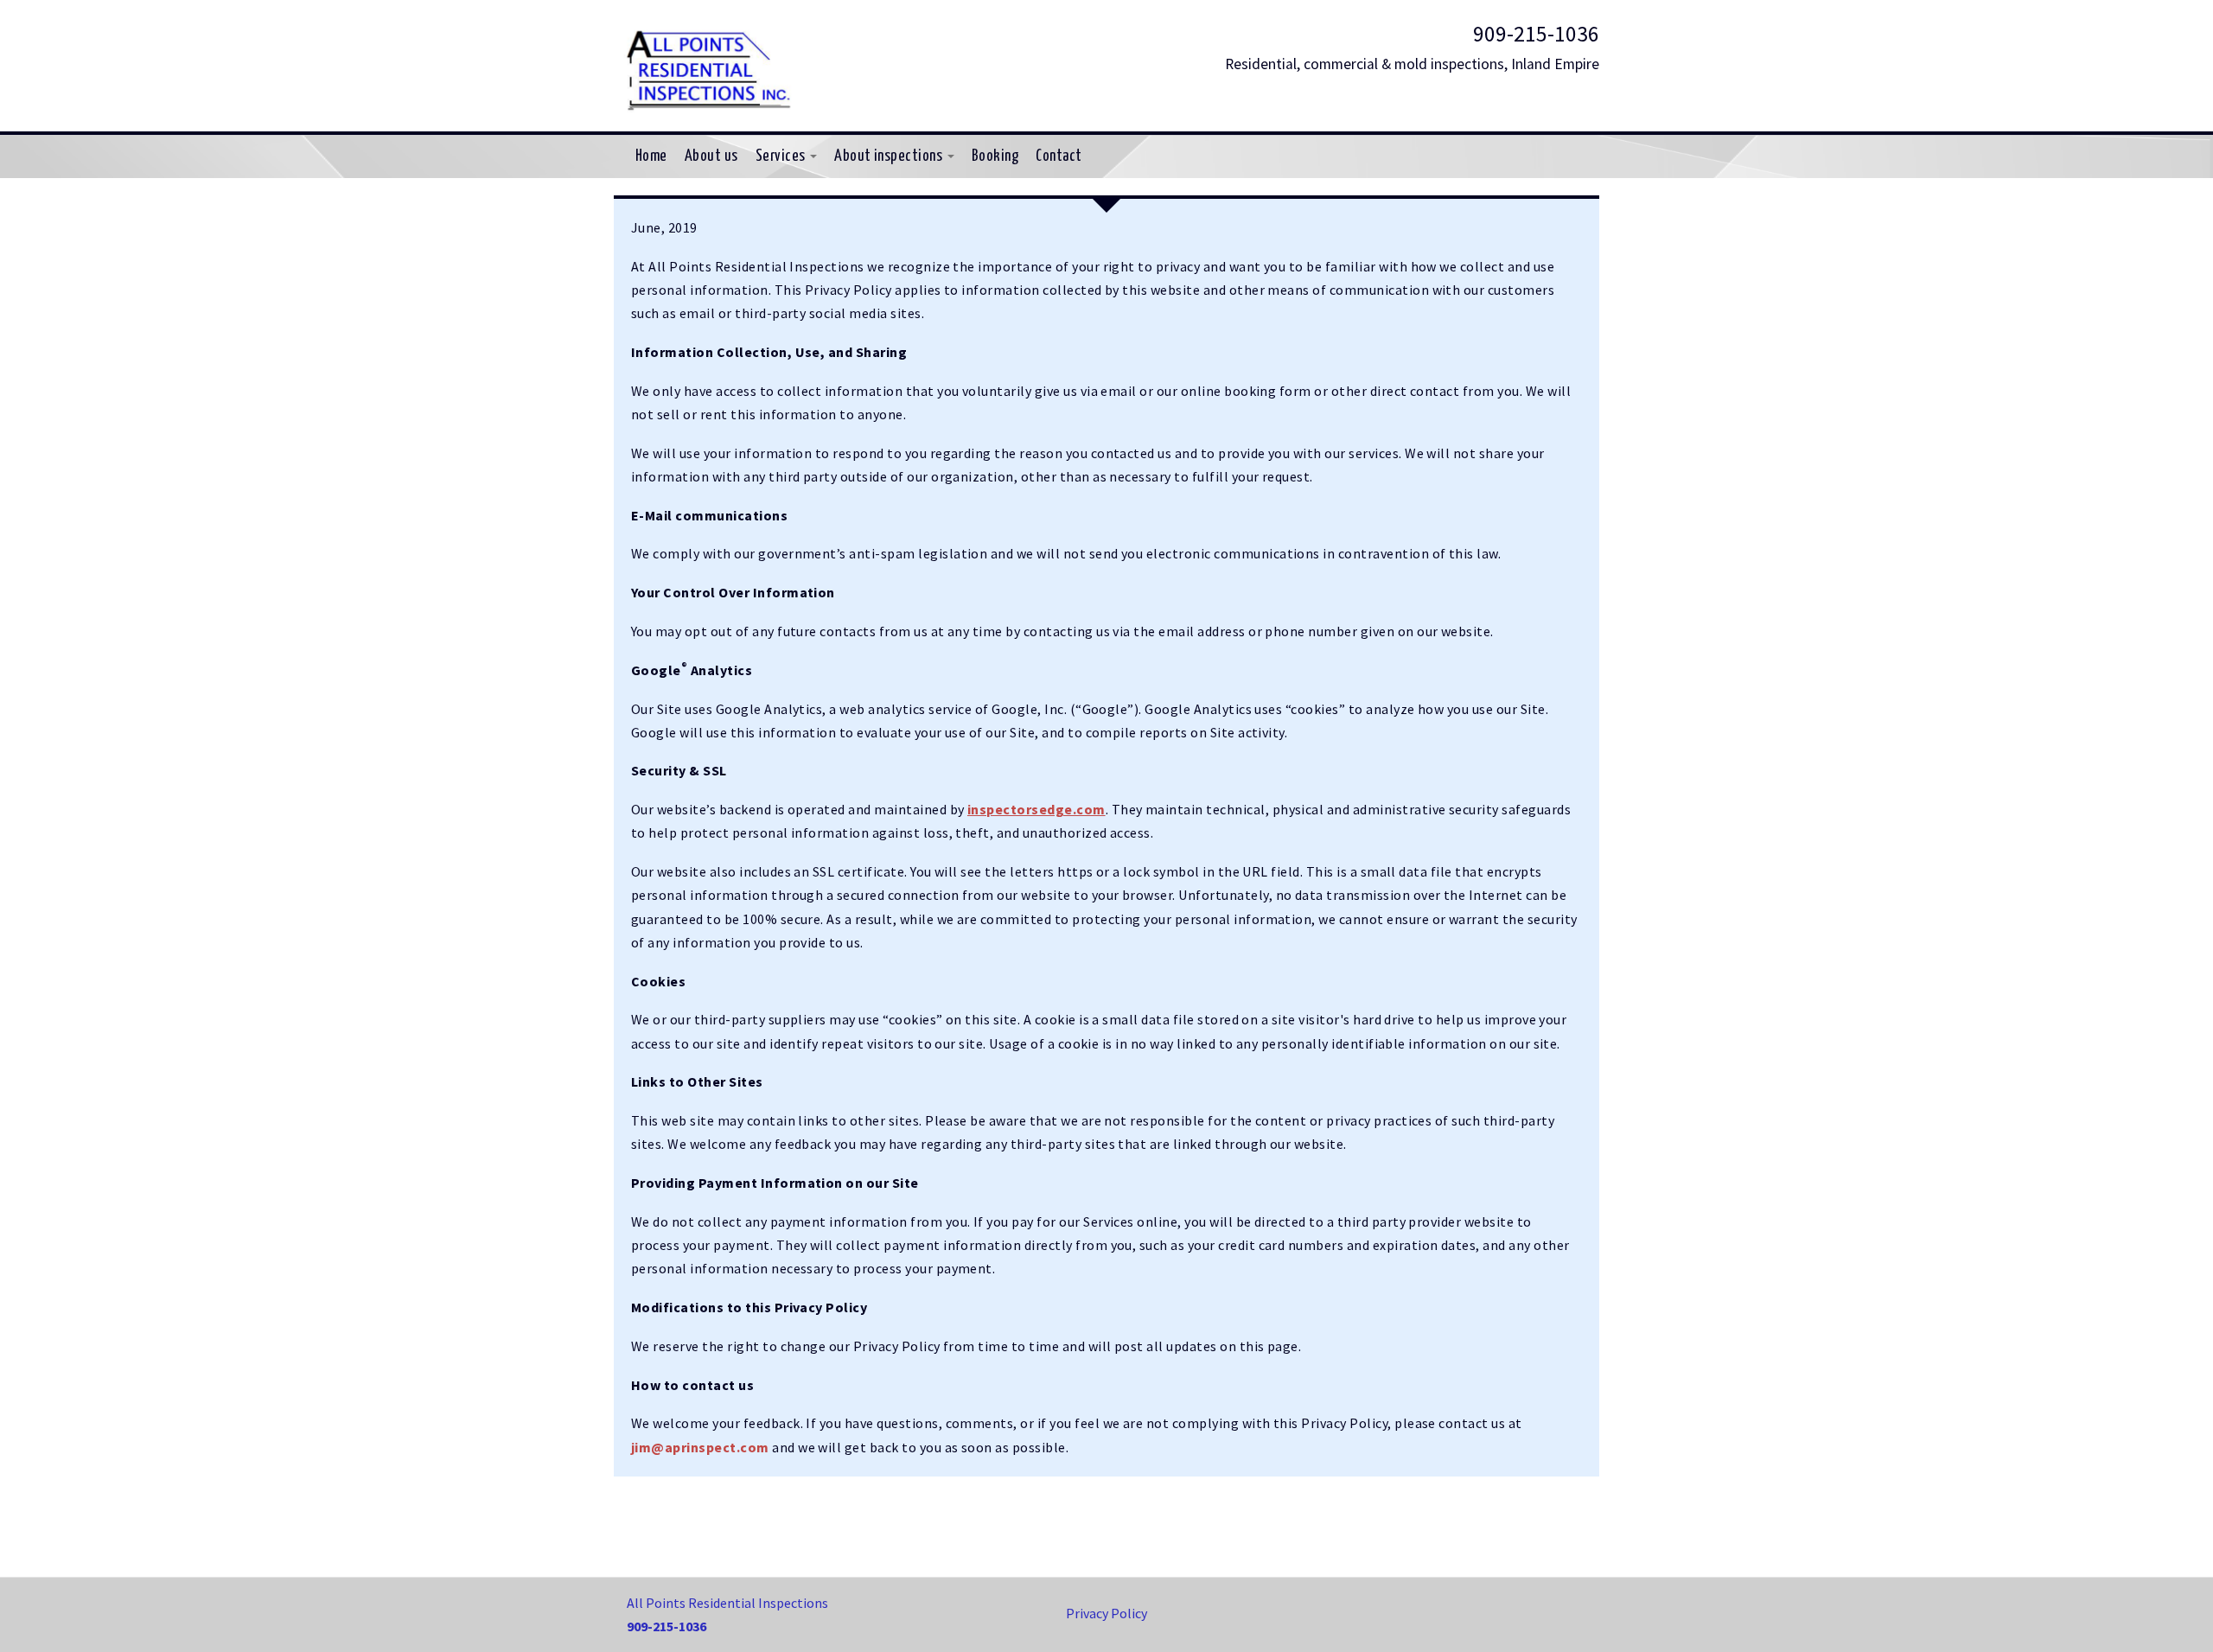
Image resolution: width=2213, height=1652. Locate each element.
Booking (995, 156)
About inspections (890, 156)
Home (651, 156)
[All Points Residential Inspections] (709, 66)
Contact (1059, 156)
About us (711, 156)
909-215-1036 (1536, 34)
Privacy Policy (1106, 1613)
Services (782, 156)
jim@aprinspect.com (700, 1447)
